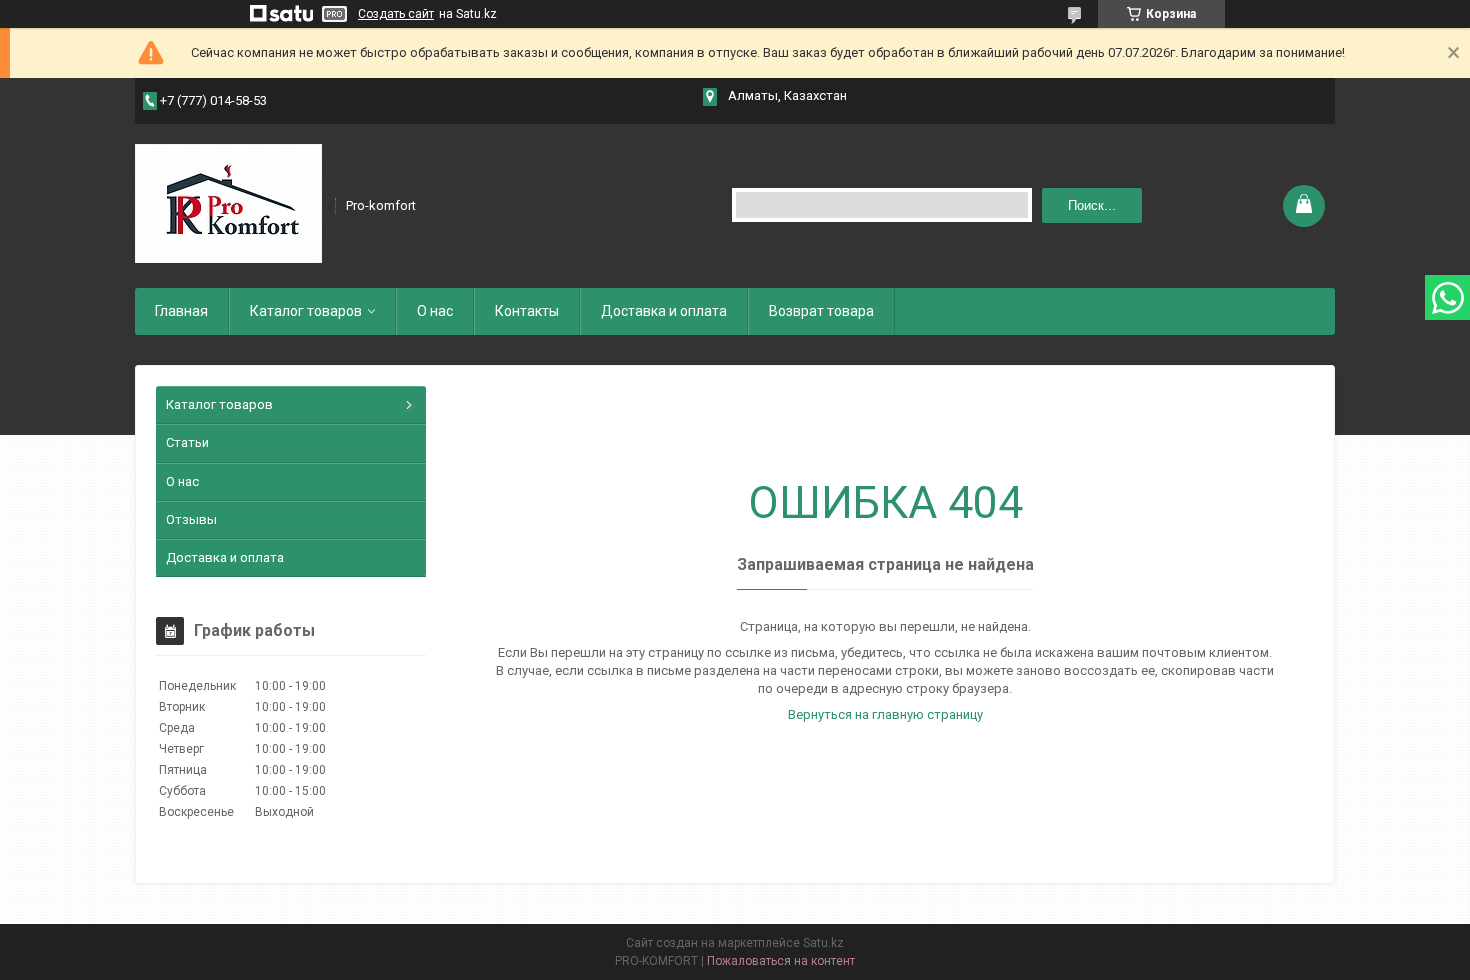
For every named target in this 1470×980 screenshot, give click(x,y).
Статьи (187, 442)
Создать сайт (396, 14)
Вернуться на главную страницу (885, 714)
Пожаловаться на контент (781, 961)
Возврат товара (821, 311)
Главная (181, 311)
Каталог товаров (306, 311)
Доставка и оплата (664, 311)
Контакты (527, 311)
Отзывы (191, 519)
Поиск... (1092, 205)
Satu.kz (823, 943)
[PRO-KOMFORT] (228, 204)
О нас (435, 311)
